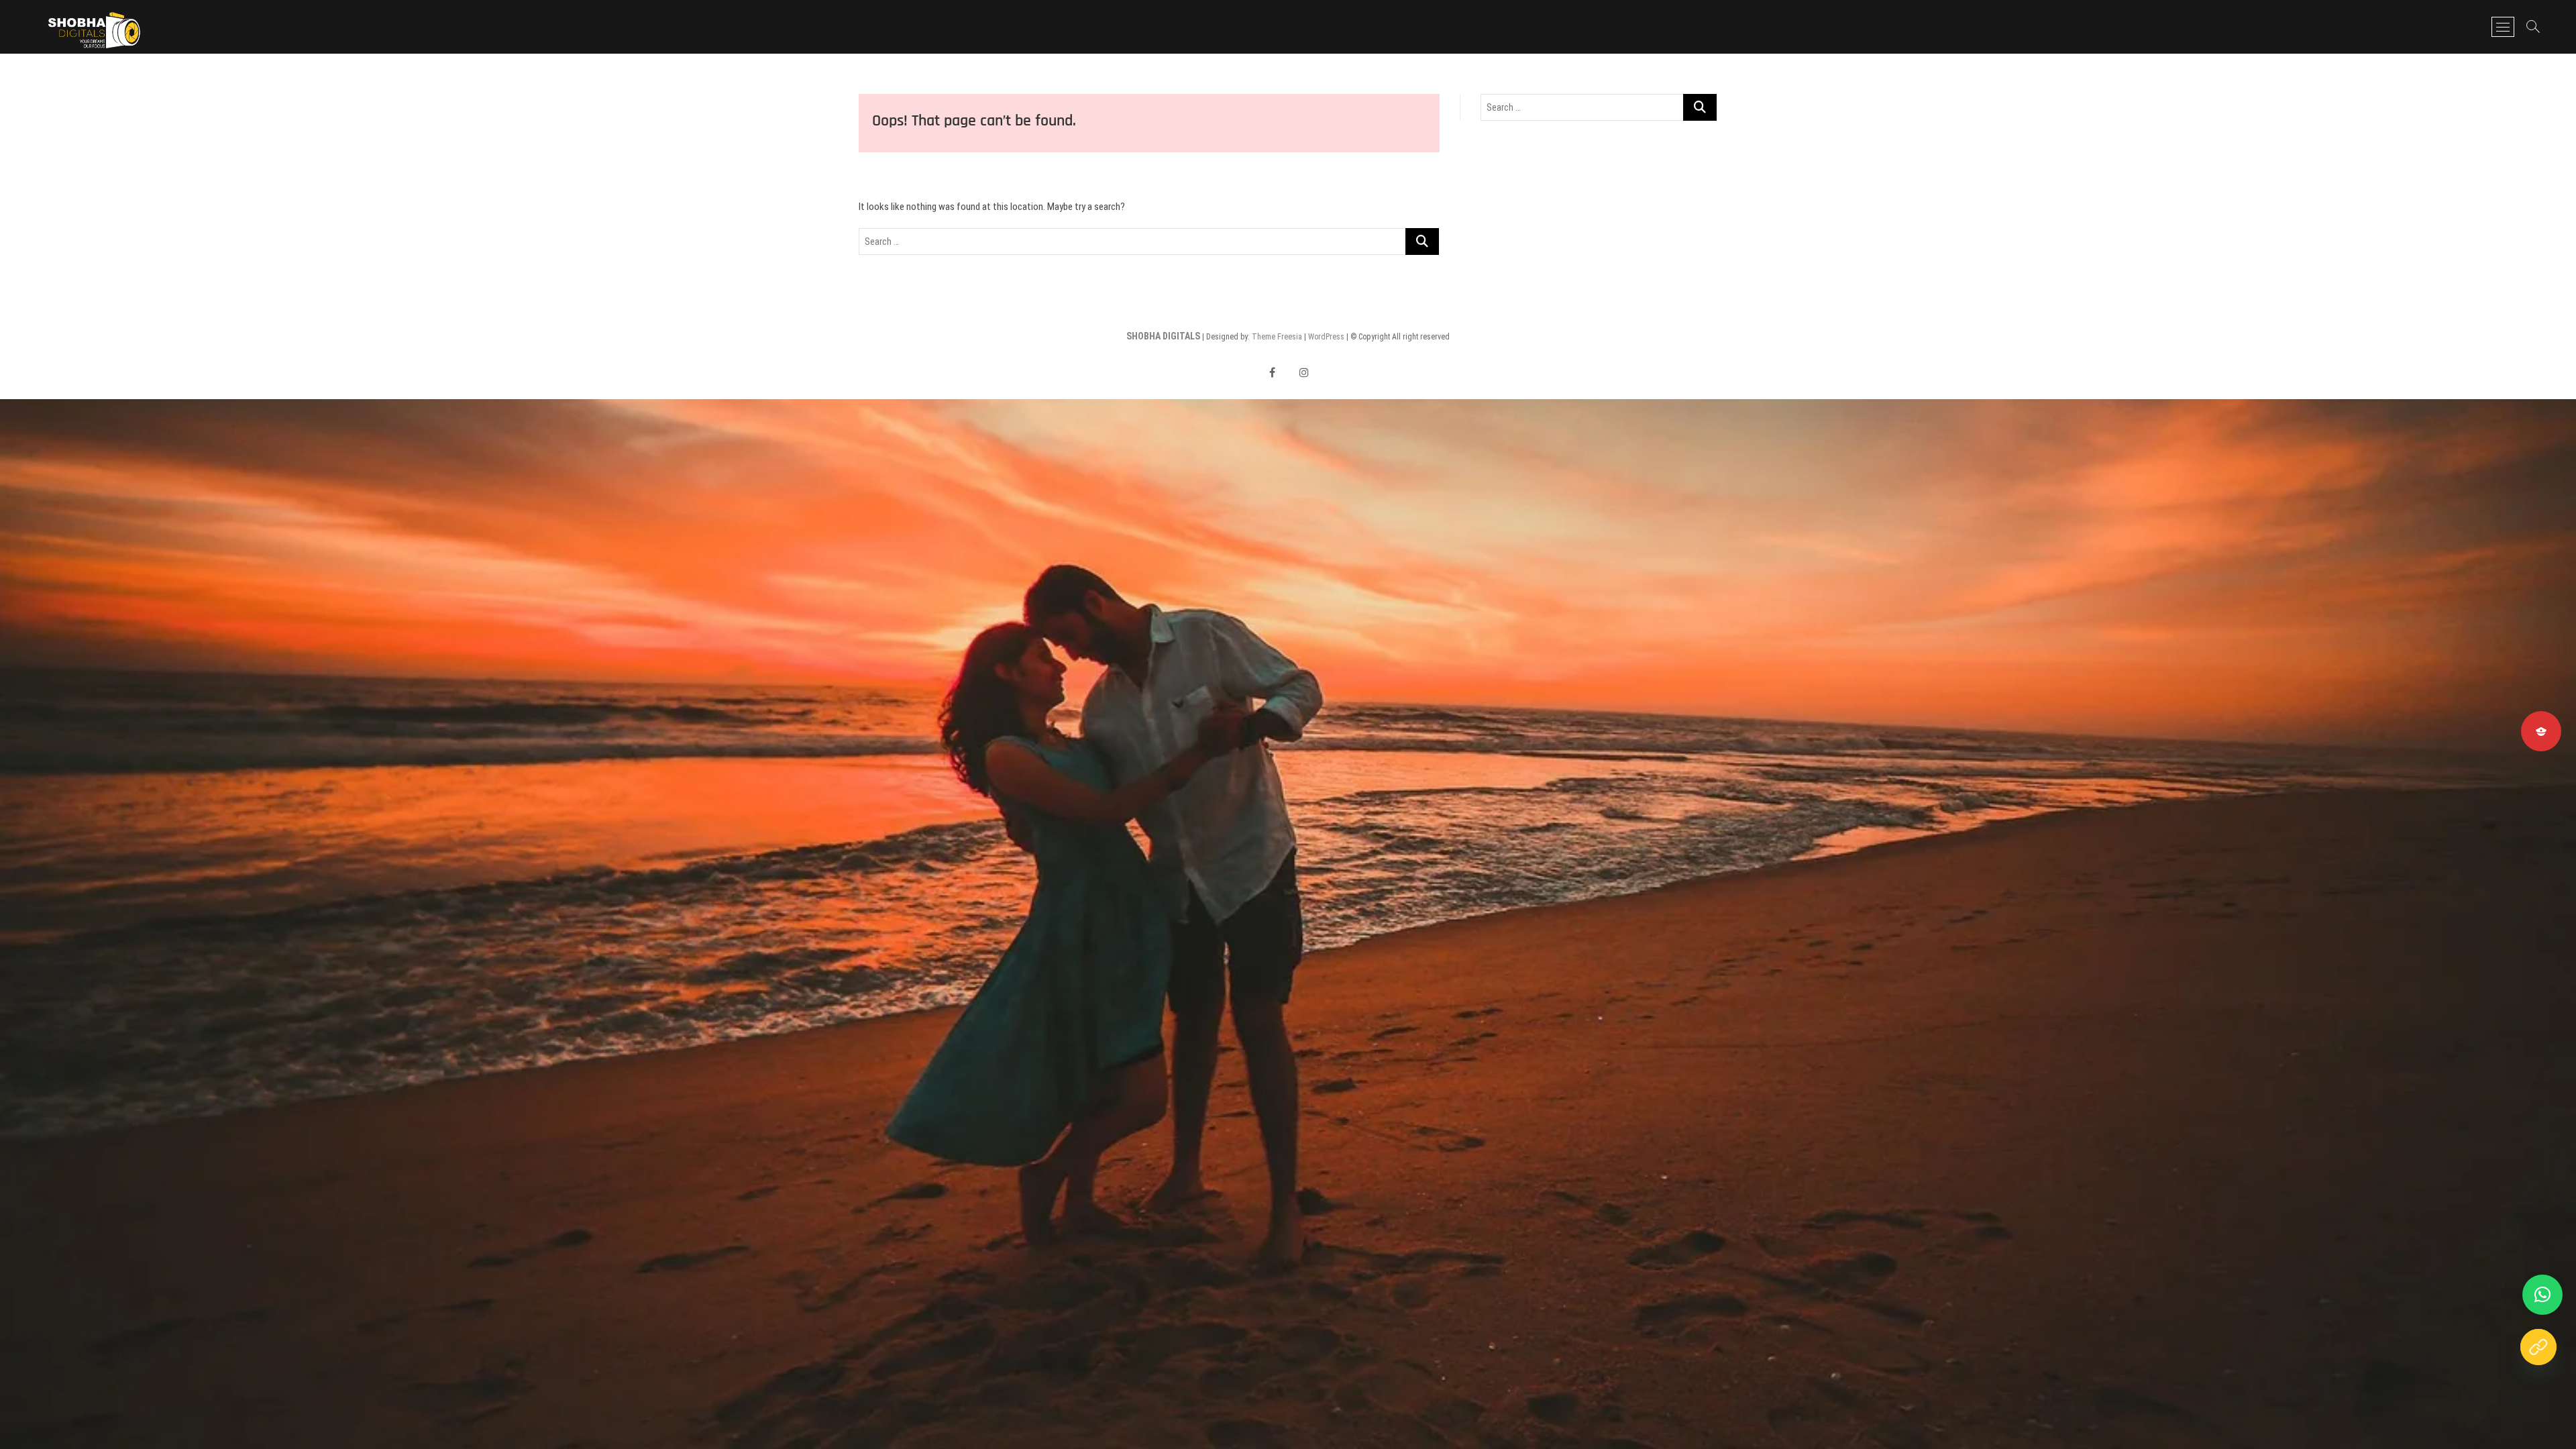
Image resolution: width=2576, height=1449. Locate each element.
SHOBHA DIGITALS (1163, 336)
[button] (2542, 1295)
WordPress (1326, 337)
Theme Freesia (1277, 337)
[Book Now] (2538, 1347)
